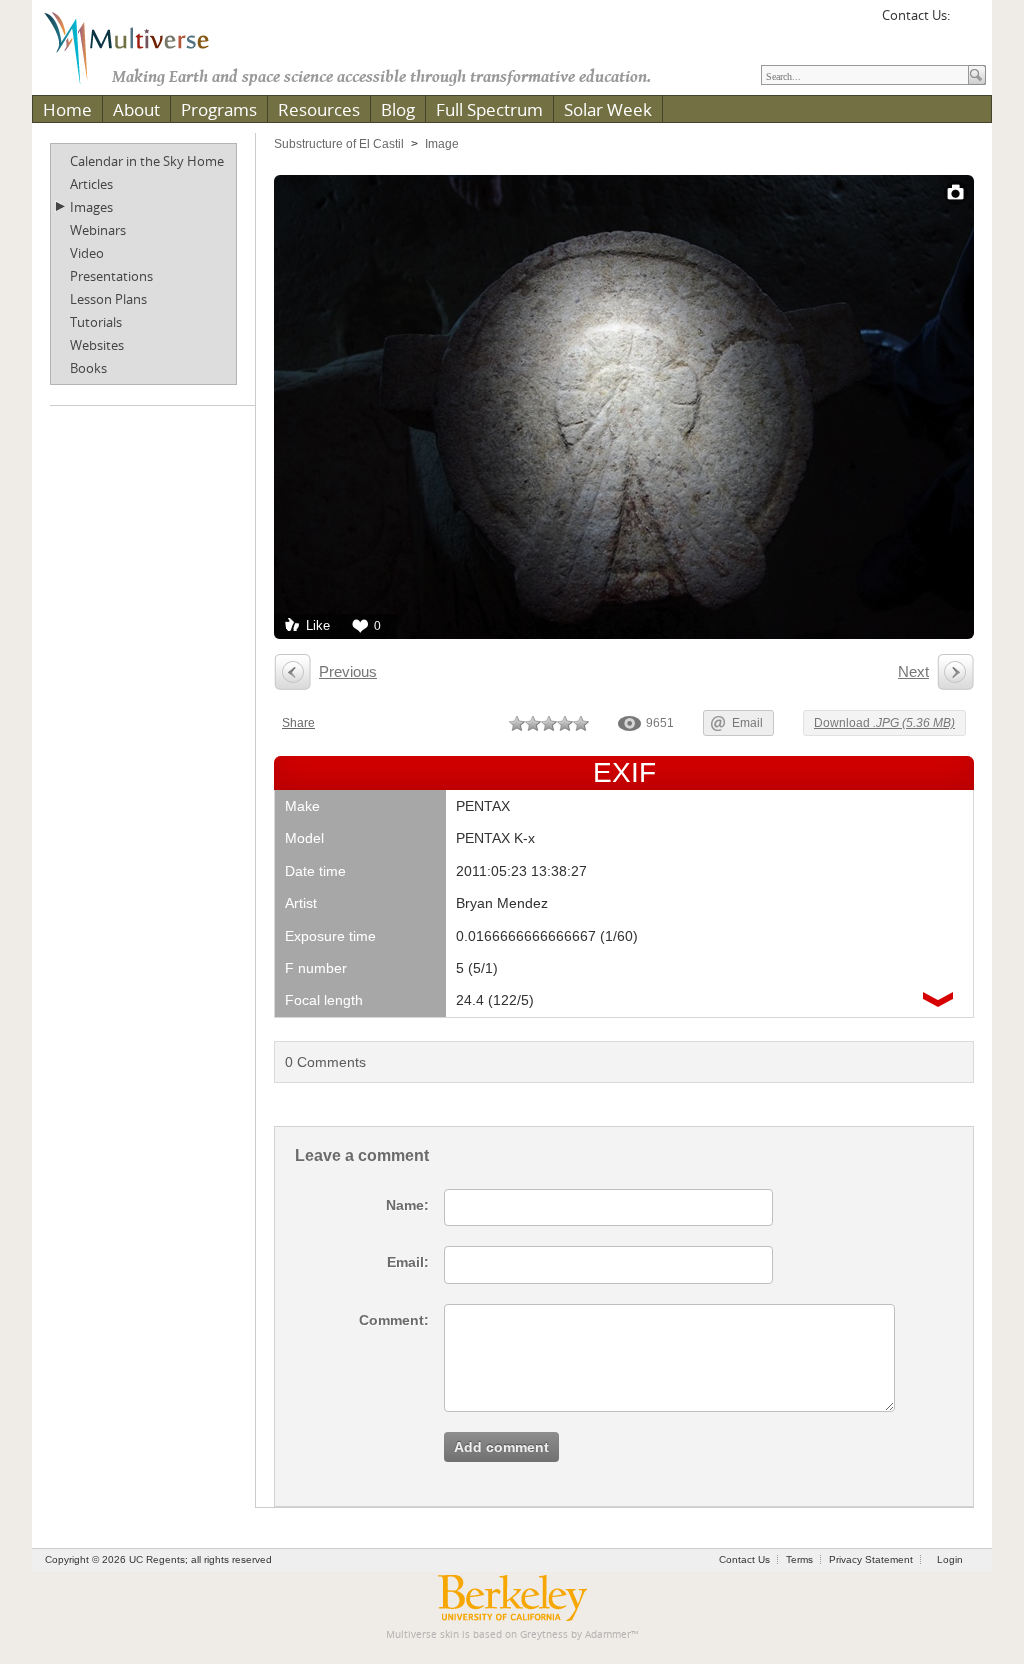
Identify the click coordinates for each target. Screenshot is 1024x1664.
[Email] (968, 22)
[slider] (549, 723)
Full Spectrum (489, 109)
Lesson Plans (108, 299)
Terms (799, 1559)
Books (88, 368)
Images (91, 207)
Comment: (394, 1320)
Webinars (98, 230)
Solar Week (608, 109)
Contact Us (744, 1559)
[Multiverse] (141, 46)
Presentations (111, 276)
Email (747, 723)
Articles (91, 184)
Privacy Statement (871, 1559)
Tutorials (96, 322)
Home (67, 109)
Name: (407, 1205)
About (136, 109)
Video (87, 253)
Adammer (608, 1634)
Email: (408, 1262)
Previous (348, 671)
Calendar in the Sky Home (147, 161)
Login (950, 1559)
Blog (398, 109)
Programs (219, 109)
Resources (319, 109)
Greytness (544, 1634)
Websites (97, 345)
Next (913, 671)
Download (884, 723)
